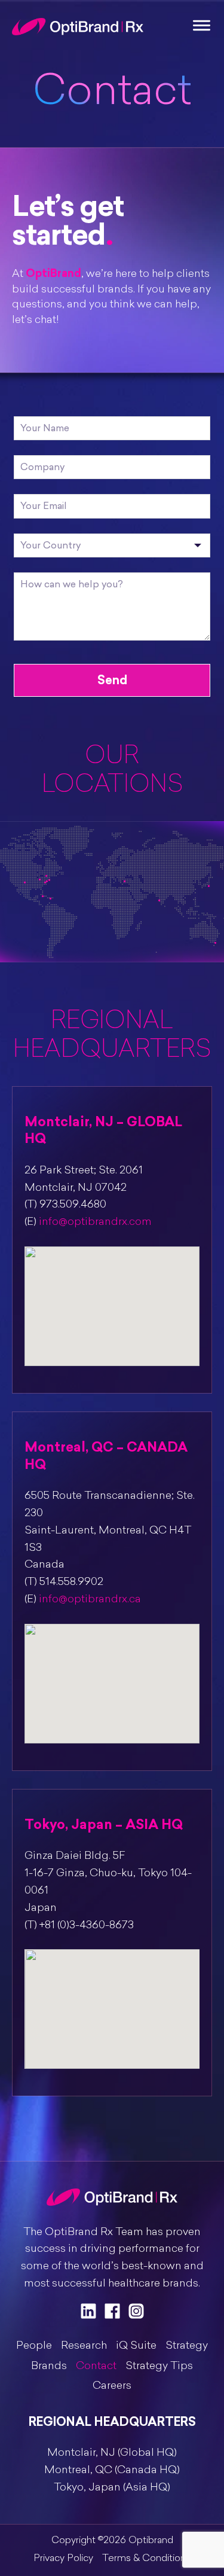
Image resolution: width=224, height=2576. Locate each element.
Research (84, 2346)
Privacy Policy (63, 2559)
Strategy (187, 2346)
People (34, 2346)
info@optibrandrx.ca (90, 1600)
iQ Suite (136, 2346)
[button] (112, 1295)
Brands (49, 2367)
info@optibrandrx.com (95, 1223)
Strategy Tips (159, 2367)
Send (112, 680)
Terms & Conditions (146, 2559)
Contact (96, 2367)
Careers (112, 2386)
